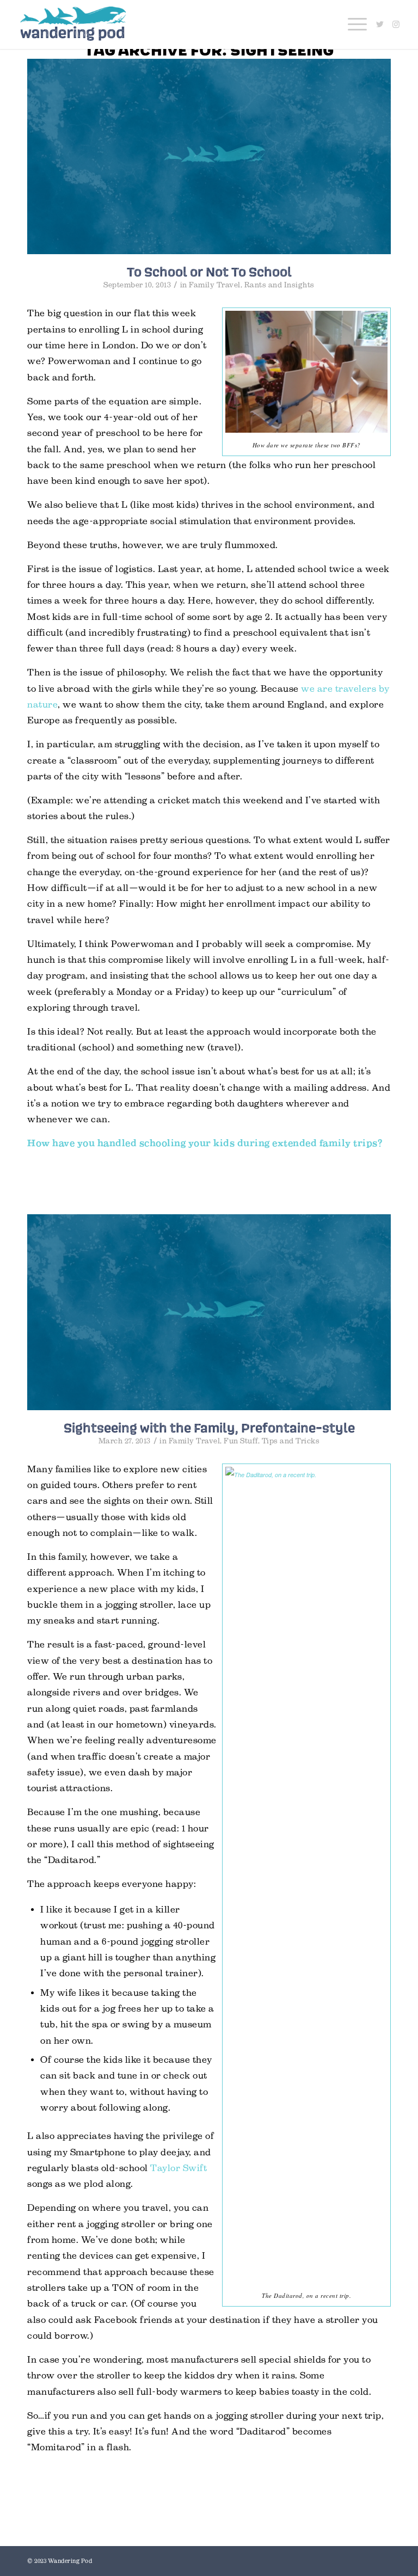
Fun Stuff (241, 1441)
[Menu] (352, 24)
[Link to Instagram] (396, 24)
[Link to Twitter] (380, 24)
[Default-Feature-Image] (209, 156)
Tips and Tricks (291, 1441)
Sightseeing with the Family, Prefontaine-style (209, 1428)
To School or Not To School (209, 272)
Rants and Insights (279, 285)
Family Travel (215, 285)
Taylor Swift (179, 2168)
